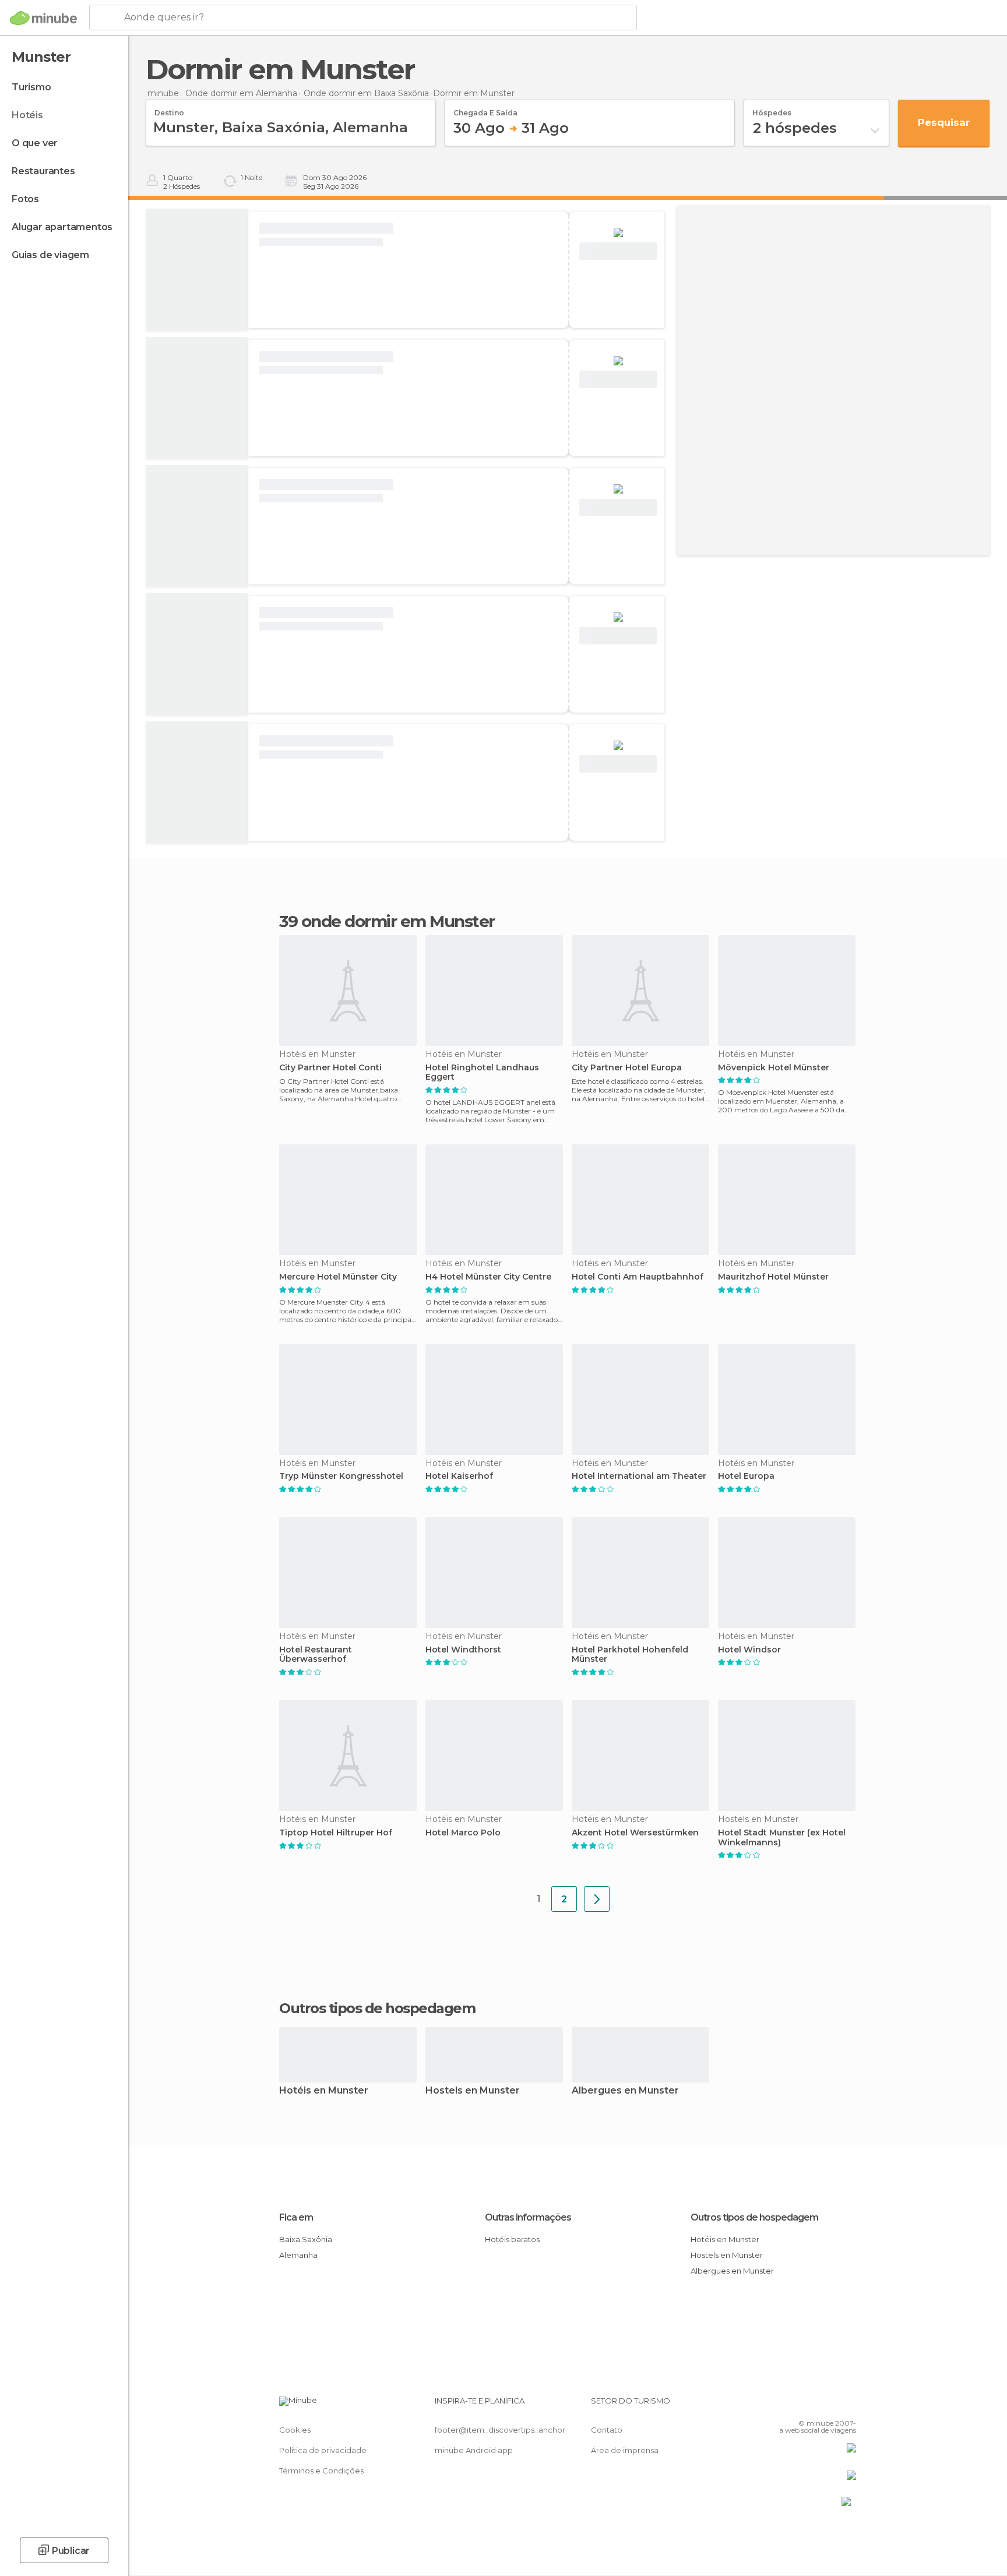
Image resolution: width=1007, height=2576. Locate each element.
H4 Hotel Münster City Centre (488, 1277)
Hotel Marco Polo (463, 1833)
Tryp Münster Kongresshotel (341, 1476)
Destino (169, 109)
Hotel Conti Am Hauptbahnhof (638, 1277)
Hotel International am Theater (639, 1476)
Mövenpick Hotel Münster (774, 1068)
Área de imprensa (625, 2450)
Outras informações (528, 2217)
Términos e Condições (321, 2471)
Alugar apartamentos (62, 227)
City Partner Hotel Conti (330, 1068)
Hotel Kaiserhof (459, 1476)
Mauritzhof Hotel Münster (773, 1277)
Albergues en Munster (625, 2091)
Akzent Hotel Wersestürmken (635, 1833)
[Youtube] (847, 2405)
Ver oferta (618, 251)
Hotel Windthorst (463, 1650)
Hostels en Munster (473, 2091)
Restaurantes (43, 171)
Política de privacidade (323, 2450)
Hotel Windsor (749, 1650)
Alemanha (298, 2255)
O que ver (35, 143)
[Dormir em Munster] (597, 1899)
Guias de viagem (50, 255)
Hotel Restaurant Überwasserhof (316, 1655)
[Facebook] (790, 2405)
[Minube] (43, 18)
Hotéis (27, 115)
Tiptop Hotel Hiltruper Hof (336, 1833)
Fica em (296, 2217)
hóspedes (772, 109)
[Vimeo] (828, 2405)
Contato (607, 2430)
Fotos (25, 199)
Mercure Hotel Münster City (338, 1277)
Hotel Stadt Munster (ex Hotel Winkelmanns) (782, 1838)
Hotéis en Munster (324, 2091)
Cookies (295, 2430)
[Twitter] (809, 2405)
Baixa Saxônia (306, 2239)
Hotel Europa (746, 1476)
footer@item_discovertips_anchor (500, 2430)
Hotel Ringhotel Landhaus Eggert (482, 1073)
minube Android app (474, 2450)
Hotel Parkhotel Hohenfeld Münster (630, 1655)
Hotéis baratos (512, 2239)
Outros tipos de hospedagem (754, 2217)
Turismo (31, 87)
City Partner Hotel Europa (627, 1068)
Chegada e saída (485, 109)
